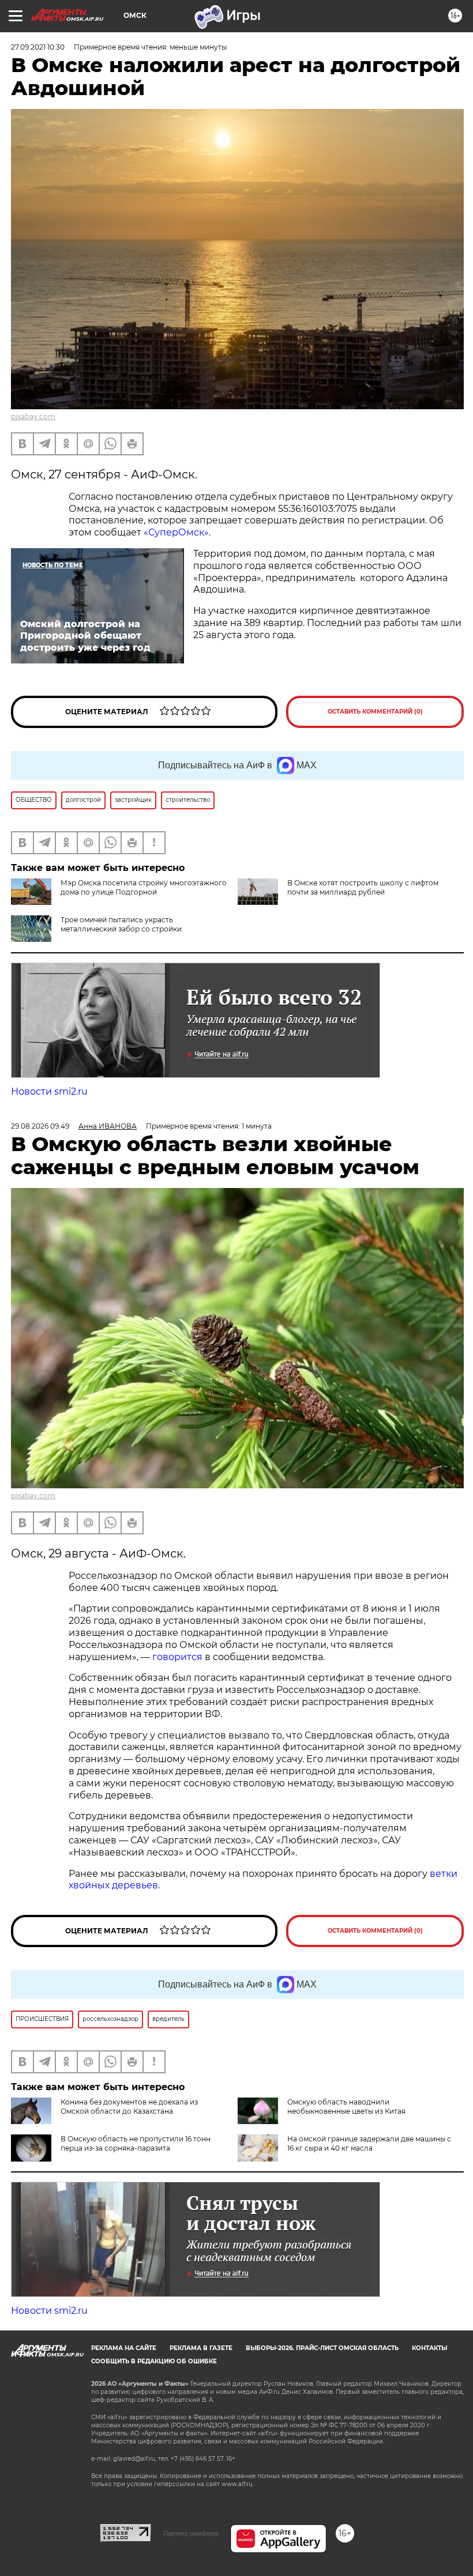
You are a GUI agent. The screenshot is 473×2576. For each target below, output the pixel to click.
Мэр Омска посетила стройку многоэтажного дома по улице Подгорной (144, 887)
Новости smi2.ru (49, 1091)
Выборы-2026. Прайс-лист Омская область (322, 2348)
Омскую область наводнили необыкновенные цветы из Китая (346, 2107)
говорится (177, 1657)
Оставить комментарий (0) (375, 712)
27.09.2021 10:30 (38, 47)
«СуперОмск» (176, 532)
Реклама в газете (201, 2348)
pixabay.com (33, 416)
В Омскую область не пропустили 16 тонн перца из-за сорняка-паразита (136, 2143)
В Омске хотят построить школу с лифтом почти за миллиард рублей (363, 887)
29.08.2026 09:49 (40, 1126)
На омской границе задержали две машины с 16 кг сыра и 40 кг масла (369, 2143)
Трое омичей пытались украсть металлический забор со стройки (121, 924)
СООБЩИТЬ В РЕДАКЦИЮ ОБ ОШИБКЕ (154, 2361)
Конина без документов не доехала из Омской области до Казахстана (129, 2107)
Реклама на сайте (124, 2348)
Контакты (429, 2348)
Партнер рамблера (191, 2533)
